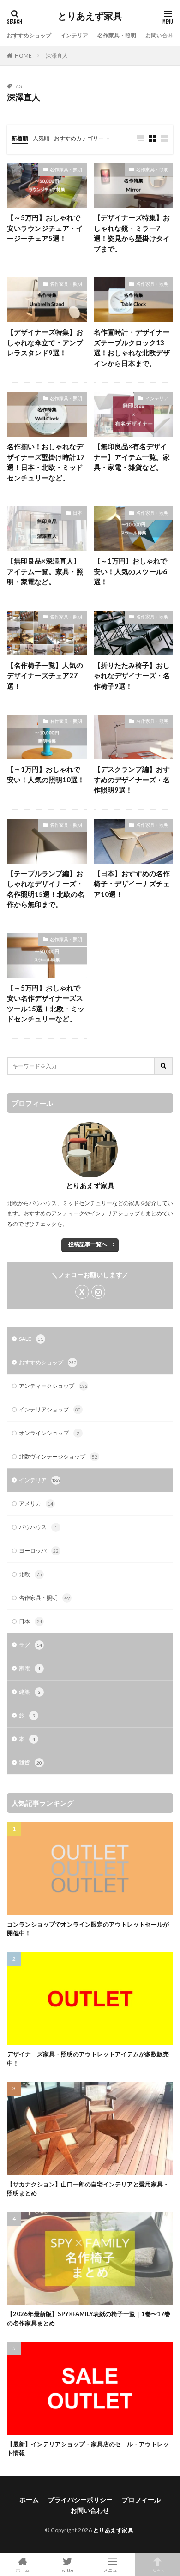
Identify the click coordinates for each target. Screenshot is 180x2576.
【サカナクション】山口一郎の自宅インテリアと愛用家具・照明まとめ (88, 2189)
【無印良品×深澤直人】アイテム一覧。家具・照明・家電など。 (45, 571)
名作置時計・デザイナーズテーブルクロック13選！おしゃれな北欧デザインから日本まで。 (132, 348)
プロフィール (141, 2500)
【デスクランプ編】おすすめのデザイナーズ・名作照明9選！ (132, 779)
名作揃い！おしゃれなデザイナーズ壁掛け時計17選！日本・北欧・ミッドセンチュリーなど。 (46, 462)
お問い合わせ (162, 35)
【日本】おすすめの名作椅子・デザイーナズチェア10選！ (132, 884)
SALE (31, 1339)
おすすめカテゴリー (79, 138)
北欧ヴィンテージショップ (58, 1456)
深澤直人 (57, 56)
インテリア (74, 35)
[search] (164, 1066)
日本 (78, 513)
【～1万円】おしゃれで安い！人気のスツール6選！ (130, 571)
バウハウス (38, 1527)
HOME (23, 56)
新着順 (20, 138)
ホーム (29, 2500)
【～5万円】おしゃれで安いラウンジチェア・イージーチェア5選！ (45, 228)
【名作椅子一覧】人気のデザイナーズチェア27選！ (45, 676)
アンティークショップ (53, 1386)
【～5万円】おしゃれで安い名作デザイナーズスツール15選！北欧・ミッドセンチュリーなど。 (46, 1003)
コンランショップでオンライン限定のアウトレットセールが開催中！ (88, 1929)
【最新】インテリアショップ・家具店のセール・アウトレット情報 (88, 2449)
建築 (30, 1692)
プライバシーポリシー (80, 2500)
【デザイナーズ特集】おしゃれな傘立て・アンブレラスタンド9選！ (45, 342)
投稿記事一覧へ (88, 1244)
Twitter (68, 2570)
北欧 (30, 1574)
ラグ (30, 1645)
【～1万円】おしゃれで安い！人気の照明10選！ (46, 774)
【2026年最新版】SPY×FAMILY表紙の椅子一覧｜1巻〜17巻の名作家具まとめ (89, 2318)
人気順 (41, 138)
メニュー (113, 2570)
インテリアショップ (50, 1409)
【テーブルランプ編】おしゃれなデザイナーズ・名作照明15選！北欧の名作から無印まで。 (46, 889)
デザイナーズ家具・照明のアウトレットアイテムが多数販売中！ (88, 2059)
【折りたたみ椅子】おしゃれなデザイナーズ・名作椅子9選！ (132, 676)
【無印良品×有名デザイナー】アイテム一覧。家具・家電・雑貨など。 (132, 457)
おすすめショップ (29, 35)
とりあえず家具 (90, 16)
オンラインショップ (49, 1433)
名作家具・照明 (117, 35)
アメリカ (36, 1504)
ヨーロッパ (39, 1551)
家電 (30, 1668)
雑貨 (30, 1762)
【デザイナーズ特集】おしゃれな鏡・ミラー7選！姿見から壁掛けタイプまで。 (132, 233)
